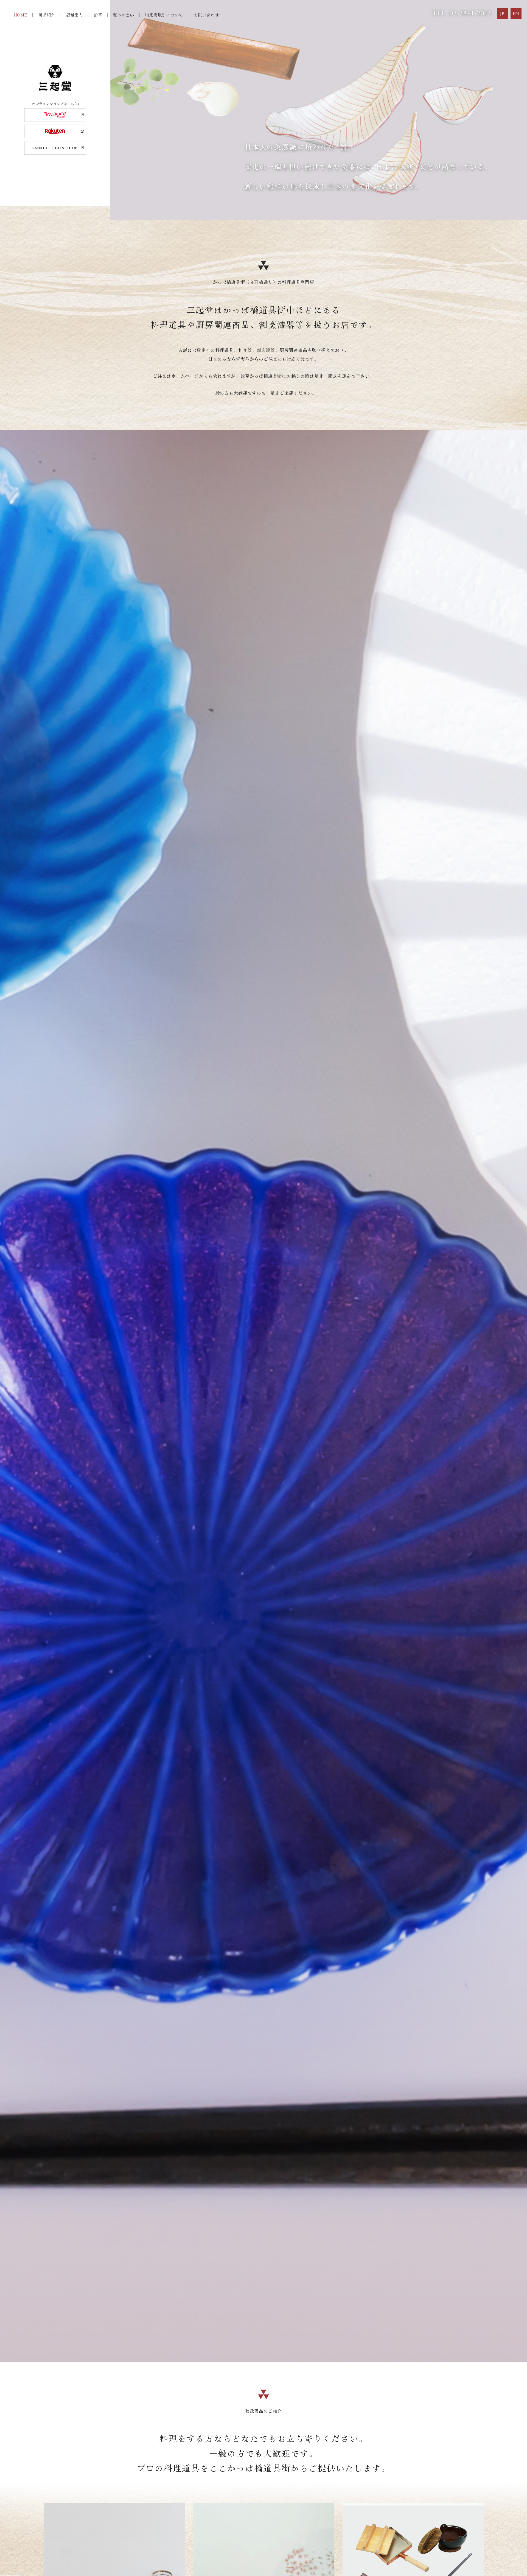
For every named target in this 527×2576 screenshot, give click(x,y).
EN (516, 14)
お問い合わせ (206, 15)
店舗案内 (74, 15)
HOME (20, 15)
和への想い (124, 15)
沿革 (98, 15)
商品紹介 (47, 15)
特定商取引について (164, 15)
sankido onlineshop (55, 148)
